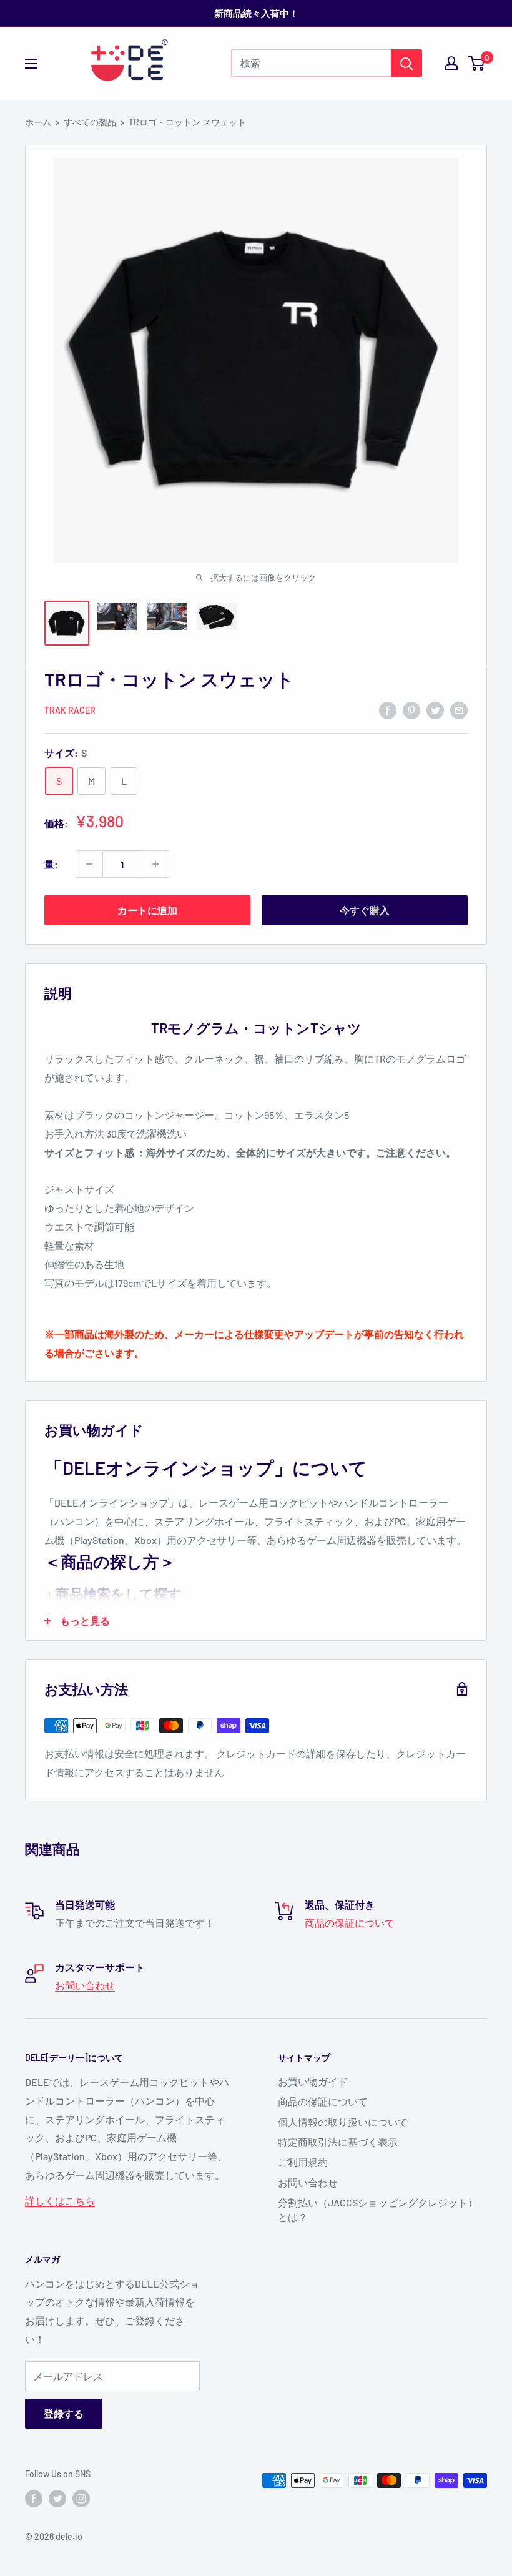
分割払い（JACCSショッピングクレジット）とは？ (378, 2209)
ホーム (38, 122)
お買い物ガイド (313, 2081)
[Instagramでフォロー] (81, 2499)
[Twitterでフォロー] (57, 2499)
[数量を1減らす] (89, 864)
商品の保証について (350, 1923)
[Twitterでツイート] (435, 710)
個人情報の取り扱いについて (343, 2122)
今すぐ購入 (365, 910)
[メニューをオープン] (31, 64)
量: (51, 864)
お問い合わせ (85, 1985)
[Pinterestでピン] (411, 710)
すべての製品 (90, 122)
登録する (64, 2413)
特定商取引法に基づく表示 (338, 2142)
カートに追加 (147, 910)
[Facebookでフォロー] (34, 2499)
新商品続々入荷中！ (256, 13)
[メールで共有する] (459, 710)
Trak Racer (70, 710)
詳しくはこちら (60, 2200)
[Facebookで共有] (388, 710)
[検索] (406, 63)
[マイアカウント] (451, 63)
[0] (477, 63)
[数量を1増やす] (155, 864)
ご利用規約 (303, 2162)
